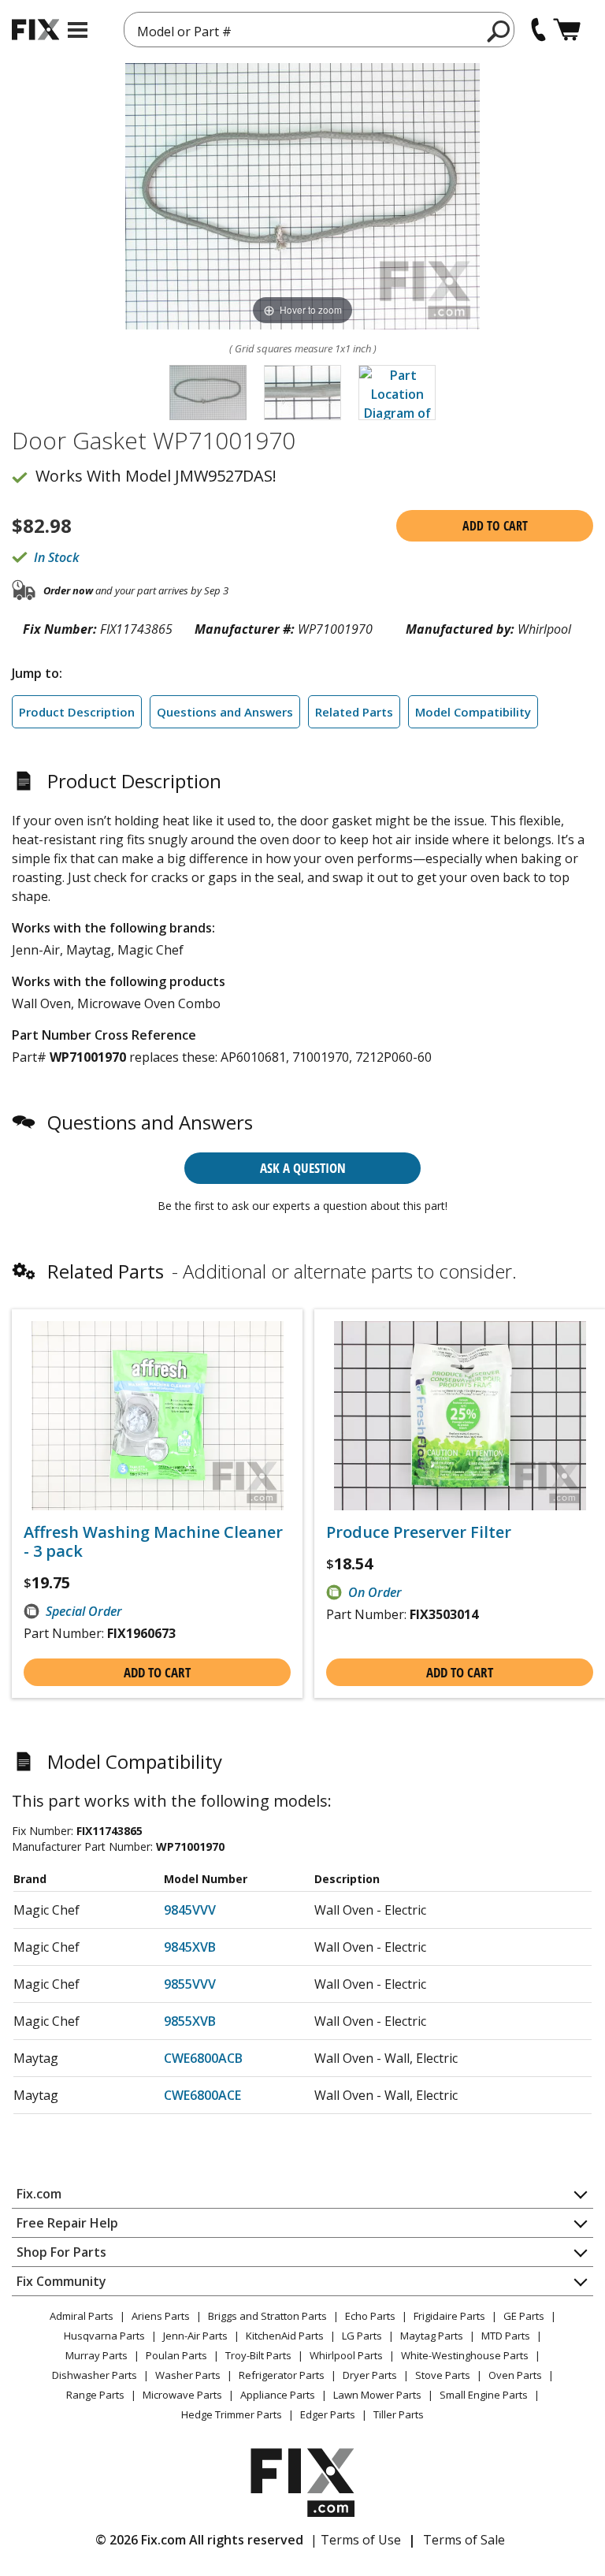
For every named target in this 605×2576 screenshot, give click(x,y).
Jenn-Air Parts (195, 2336)
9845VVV (190, 1910)
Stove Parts (443, 2375)
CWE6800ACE (202, 2095)
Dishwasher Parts (95, 2375)
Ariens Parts (161, 2316)
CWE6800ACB (203, 2058)
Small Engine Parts (484, 2395)
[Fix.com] (35, 30)
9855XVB (190, 2021)
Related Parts (354, 712)
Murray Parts (97, 2355)
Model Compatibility (473, 712)
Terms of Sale (464, 2540)
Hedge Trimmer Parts (232, 2414)
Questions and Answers (225, 712)
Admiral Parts (82, 2316)
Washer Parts (188, 2375)
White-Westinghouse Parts (465, 2355)
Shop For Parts (61, 2252)
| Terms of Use (356, 2540)
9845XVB (190, 1947)
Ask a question (303, 1168)
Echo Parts (370, 2316)
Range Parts (95, 2395)
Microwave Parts (182, 2395)
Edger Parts (328, 2414)
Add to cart (495, 526)
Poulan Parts (176, 2355)
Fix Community (61, 2281)
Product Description (77, 712)
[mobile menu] (78, 30)
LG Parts (362, 2336)
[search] (499, 31)
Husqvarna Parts (104, 2336)
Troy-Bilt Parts (258, 2355)
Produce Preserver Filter (419, 1532)
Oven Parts (515, 2375)
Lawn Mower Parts (377, 2395)
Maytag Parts (432, 2336)
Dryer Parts (370, 2375)
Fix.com (39, 2194)
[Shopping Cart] (567, 30)
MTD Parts (506, 2336)
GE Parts (524, 2316)
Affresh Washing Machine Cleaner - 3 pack (153, 1542)
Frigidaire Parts (449, 2316)
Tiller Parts (399, 2414)
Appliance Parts (278, 2395)
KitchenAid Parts (285, 2336)
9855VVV (190, 1984)
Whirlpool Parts (346, 2355)
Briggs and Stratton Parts (267, 2316)
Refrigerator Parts (282, 2375)
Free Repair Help (67, 2223)
